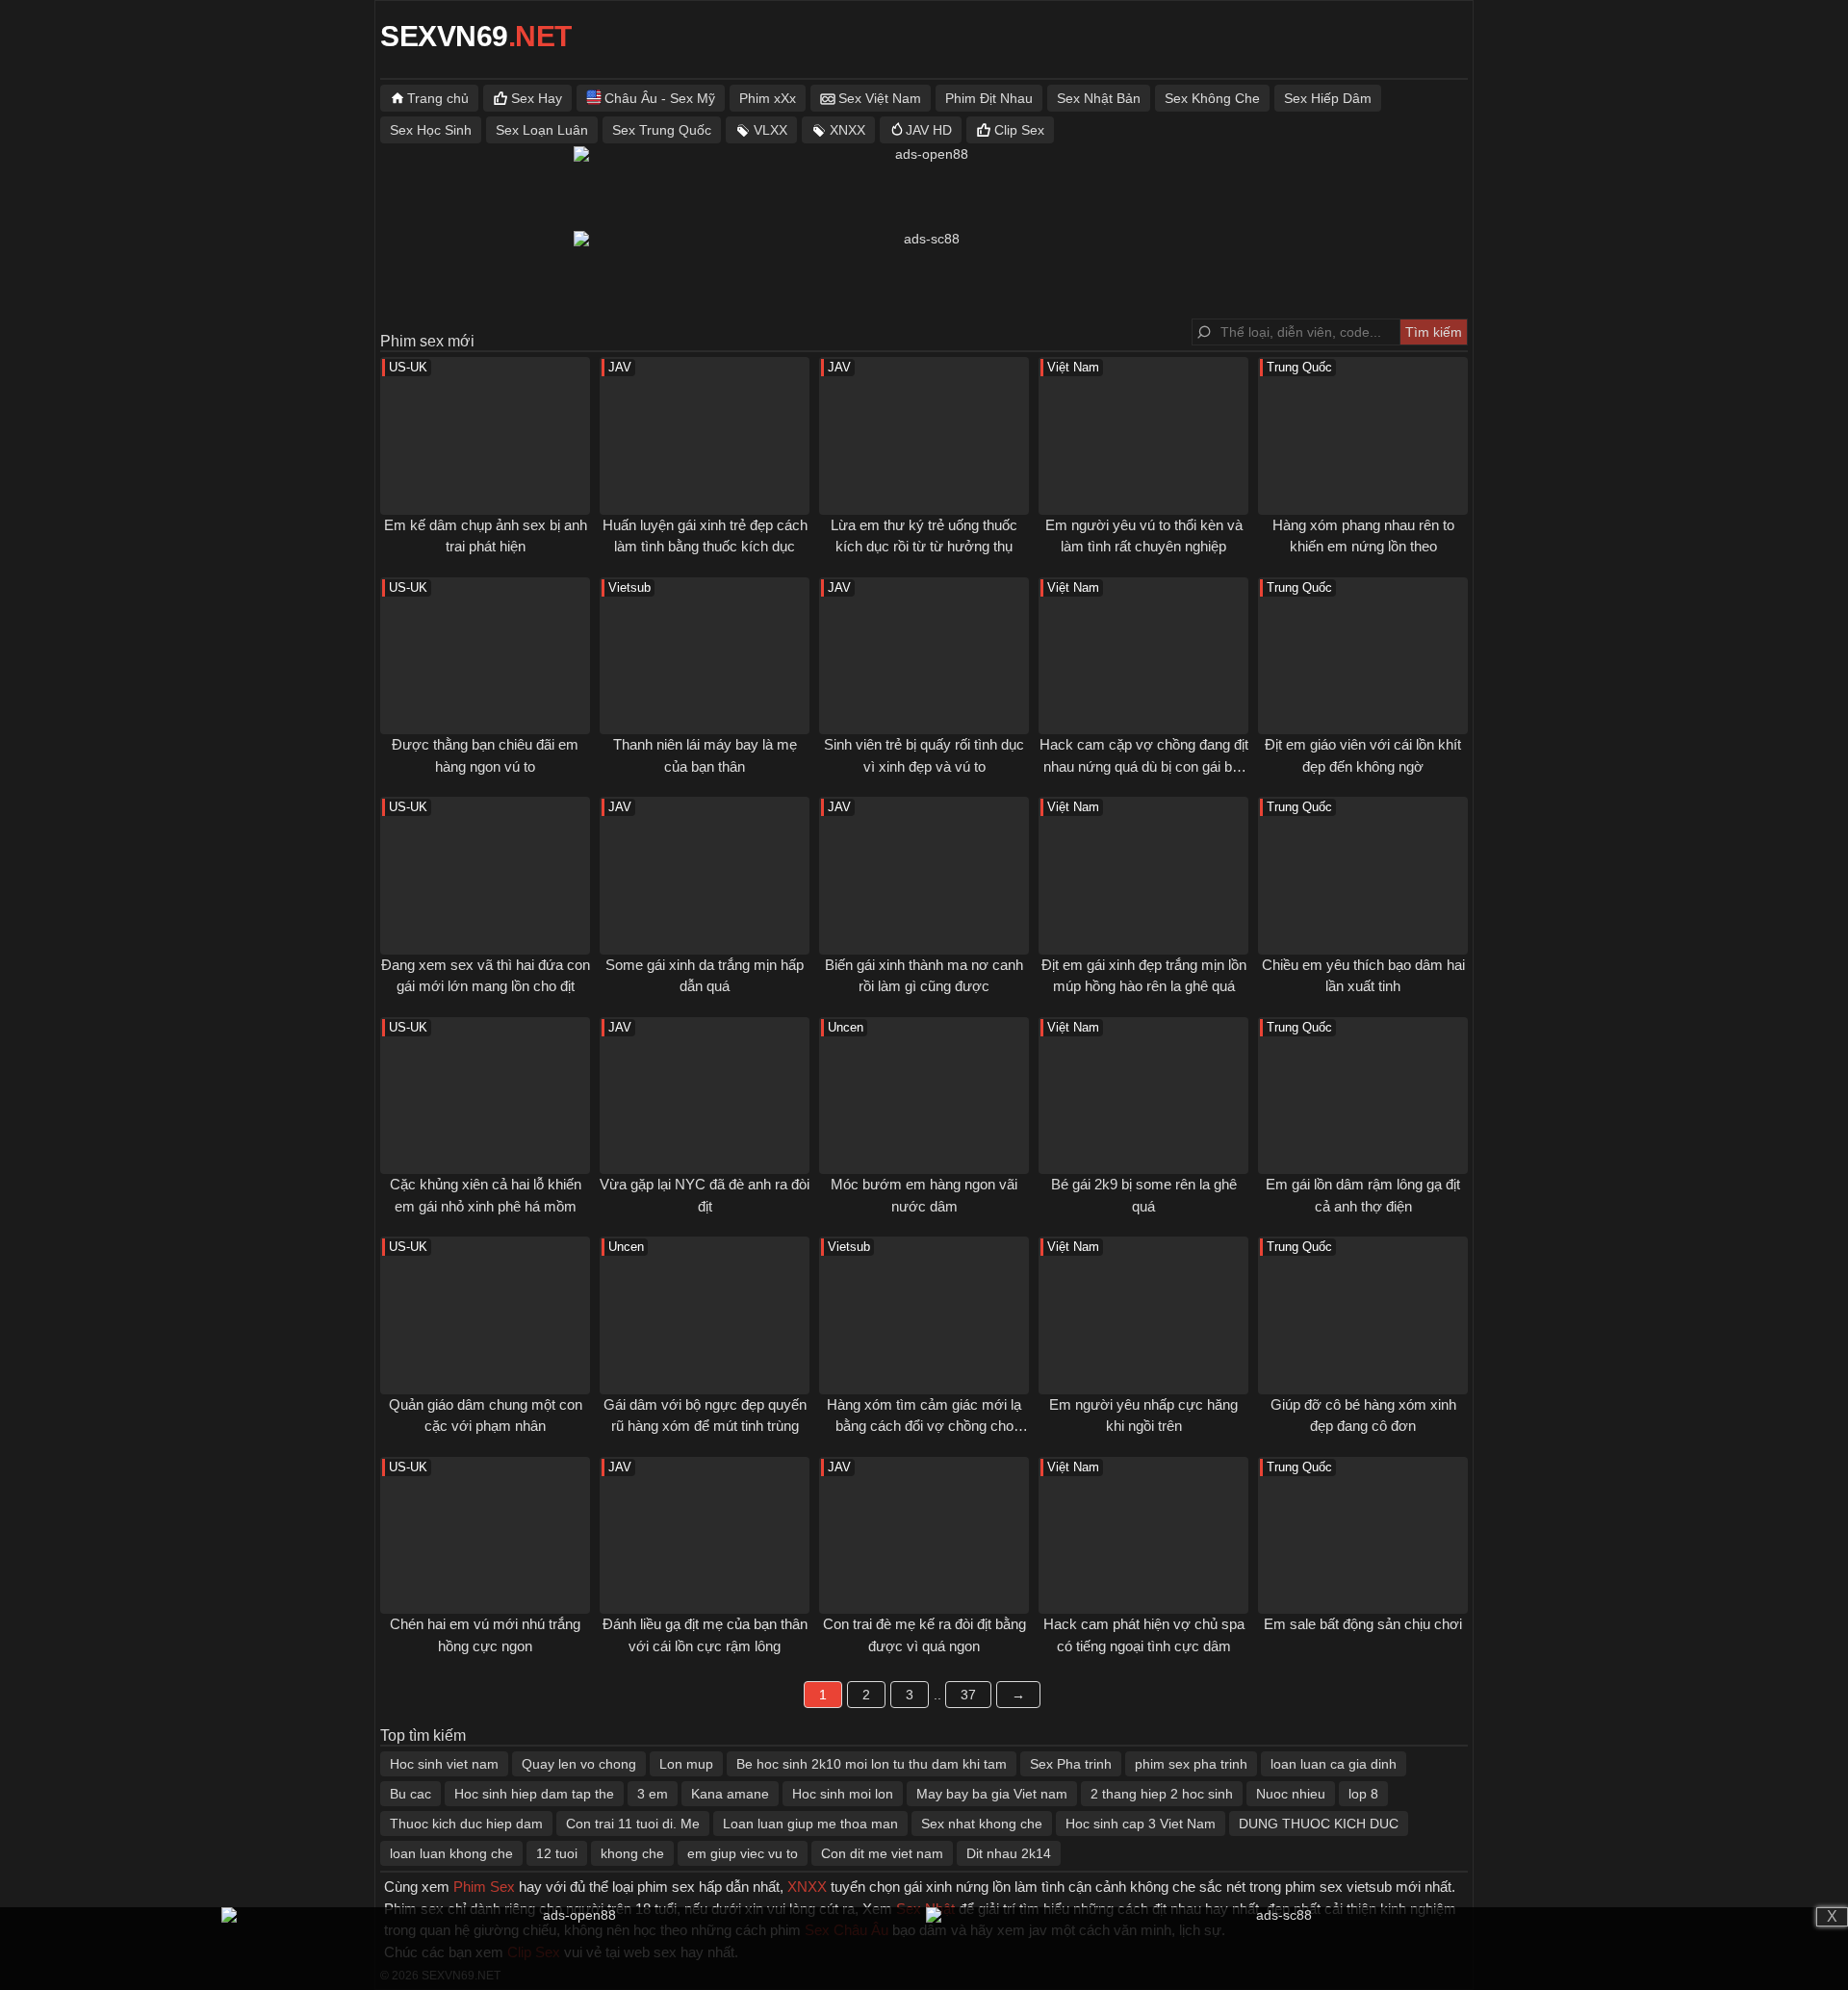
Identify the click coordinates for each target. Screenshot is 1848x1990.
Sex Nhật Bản (1099, 98)
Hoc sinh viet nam (444, 1764)
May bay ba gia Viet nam (992, 1794)
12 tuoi (557, 1853)
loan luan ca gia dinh (1334, 1764)
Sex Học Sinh (431, 130)
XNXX (847, 130)
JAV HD (929, 130)
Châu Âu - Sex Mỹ (660, 98)
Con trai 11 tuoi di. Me (633, 1824)
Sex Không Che (1212, 98)
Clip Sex (1019, 130)
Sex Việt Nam (880, 98)
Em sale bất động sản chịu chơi (1363, 1624)
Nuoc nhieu (1291, 1794)
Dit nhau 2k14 (1009, 1853)
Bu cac (411, 1794)
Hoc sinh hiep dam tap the (534, 1794)
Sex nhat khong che (982, 1824)
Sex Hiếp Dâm (1328, 98)
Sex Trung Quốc (662, 130)
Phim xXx (768, 98)
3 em (653, 1794)
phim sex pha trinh (1191, 1764)
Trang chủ (438, 98)
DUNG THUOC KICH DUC (1319, 1824)
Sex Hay (537, 98)
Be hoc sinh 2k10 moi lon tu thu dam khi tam (872, 1764)
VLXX (770, 130)
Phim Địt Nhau (989, 98)
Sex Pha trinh (1071, 1764)
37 (968, 1695)
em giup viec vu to (743, 1853)
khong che (632, 1853)
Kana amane (730, 1794)
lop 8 (1363, 1794)
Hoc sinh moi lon (843, 1794)
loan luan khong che (451, 1853)
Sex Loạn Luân (542, 130)
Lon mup (686, 1764)
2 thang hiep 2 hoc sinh (1162, 1794)
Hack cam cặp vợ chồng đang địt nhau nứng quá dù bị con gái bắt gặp (1144, 766)
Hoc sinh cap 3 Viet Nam (1141, 1824)
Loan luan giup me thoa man (810, 1824)
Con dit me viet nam (882, 1853)
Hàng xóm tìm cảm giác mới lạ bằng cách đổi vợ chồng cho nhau (924, 1426)
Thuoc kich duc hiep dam (466, 1824)
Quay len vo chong (579, 1764)
